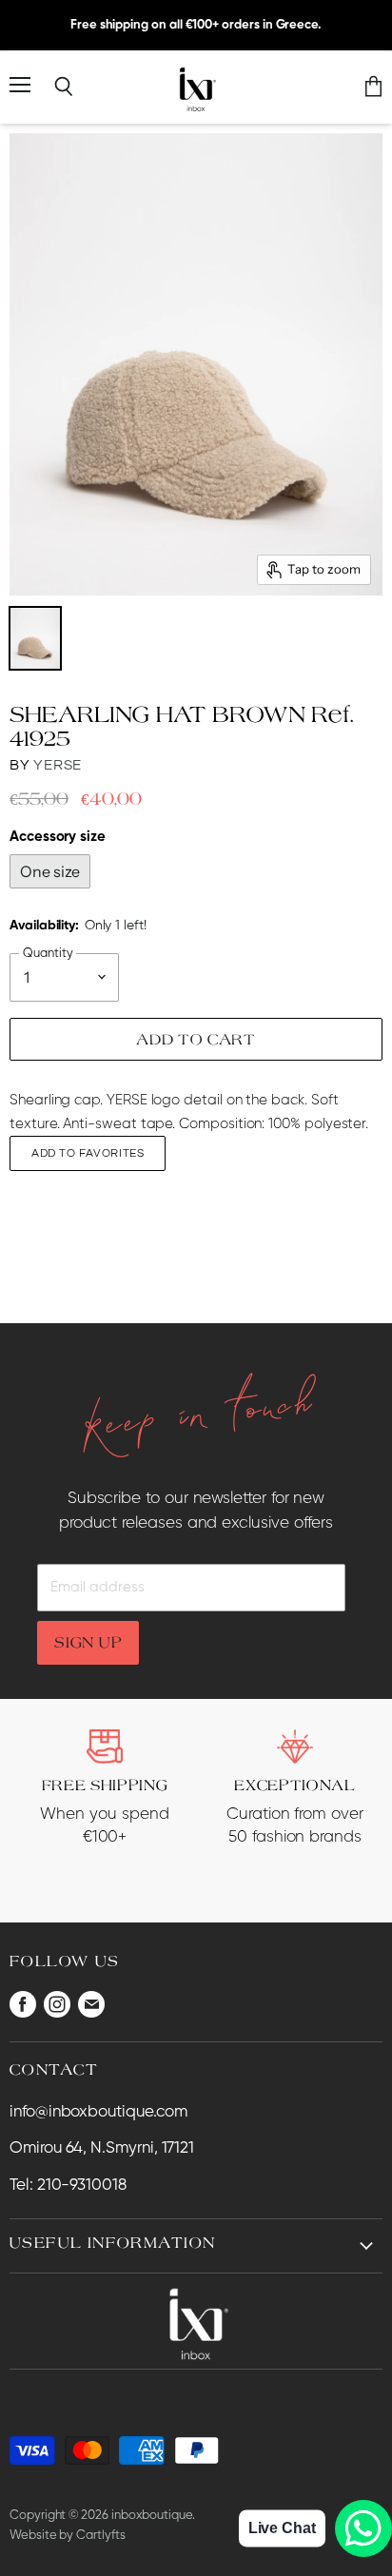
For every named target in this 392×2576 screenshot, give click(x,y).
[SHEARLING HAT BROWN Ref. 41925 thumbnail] (35, 638)
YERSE (58, 765)
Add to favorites (88, 1153)
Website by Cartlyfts (68, 2536)
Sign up (88, 1642)
